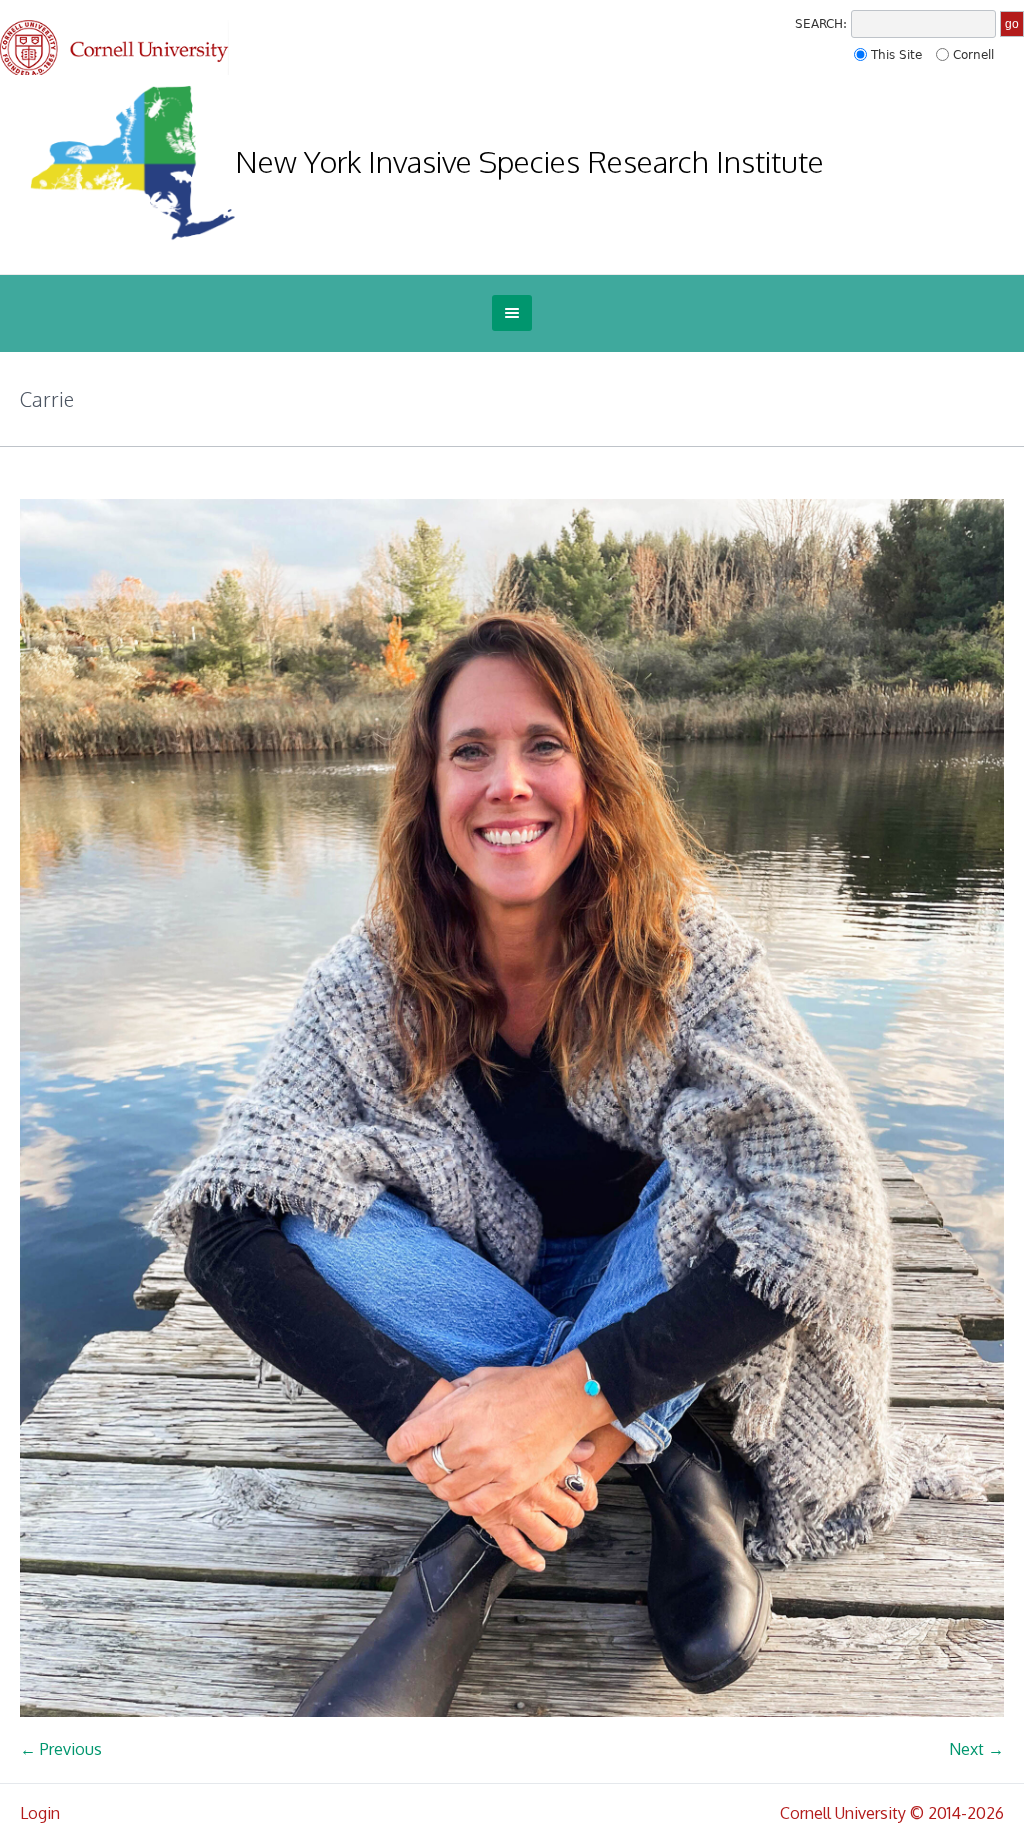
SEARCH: (821, 24)
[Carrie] (512, 1108)
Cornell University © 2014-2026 (892, 1813)
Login (40, 1813)
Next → (976, 1749)
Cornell (973, 55)
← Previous (61, 1749)
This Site (896, 55)
